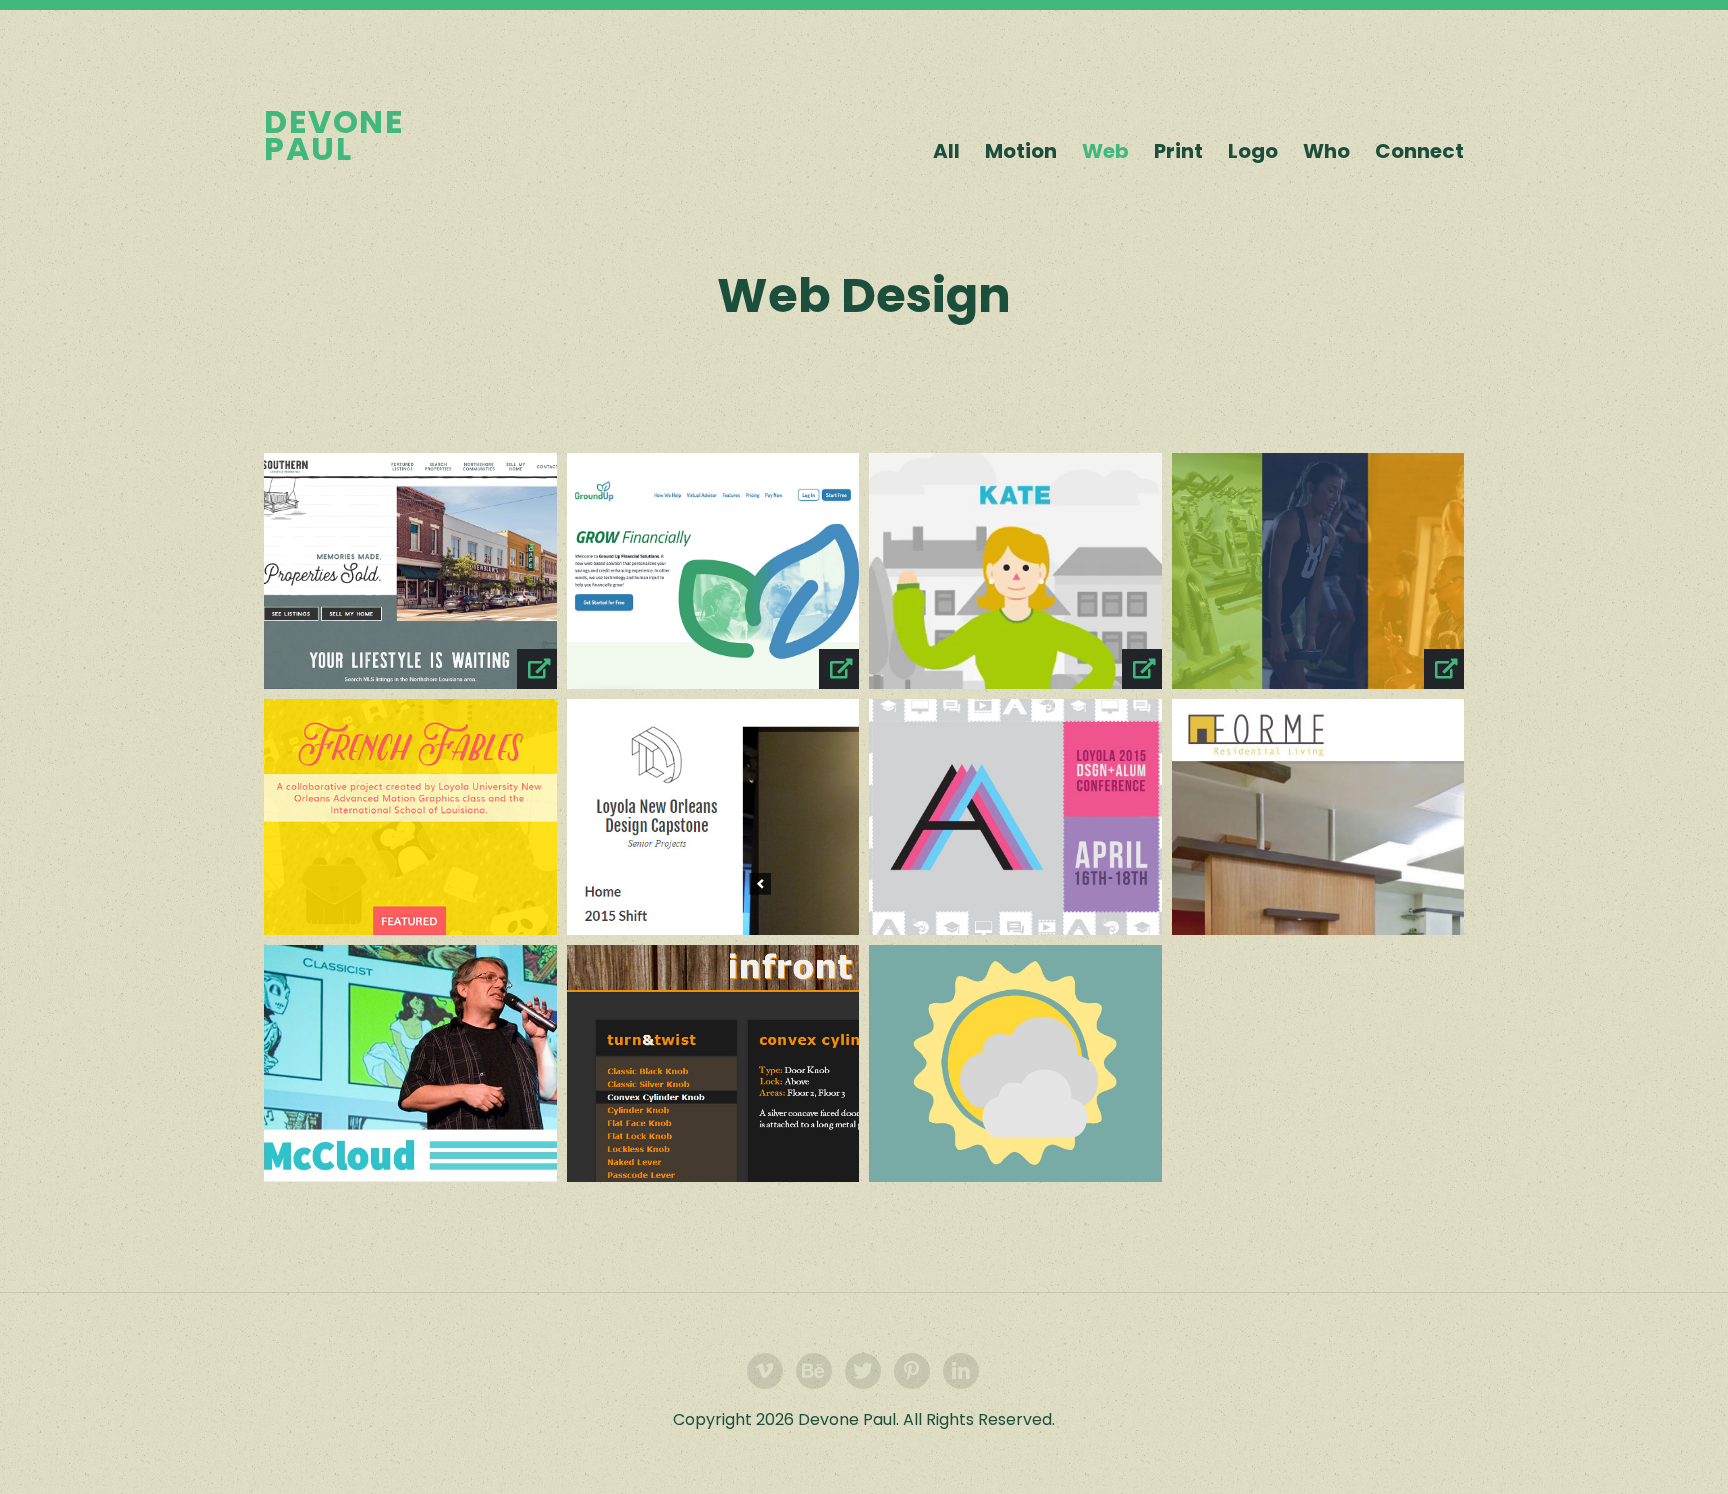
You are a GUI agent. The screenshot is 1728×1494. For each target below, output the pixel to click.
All (946, 151)
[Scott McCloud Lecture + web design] (410, 1063)
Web (1105, 151)
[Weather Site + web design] (1015, 1063)
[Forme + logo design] (1318, 817)
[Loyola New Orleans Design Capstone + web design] (713, 817)
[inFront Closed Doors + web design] (713, 1063)
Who (1326, 151)
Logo (1253, 151)
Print (1178, 151)
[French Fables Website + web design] (410, 817)
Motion (1021, 151)
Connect (1419, 151)
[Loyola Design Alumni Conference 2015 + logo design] (1015, 817)
